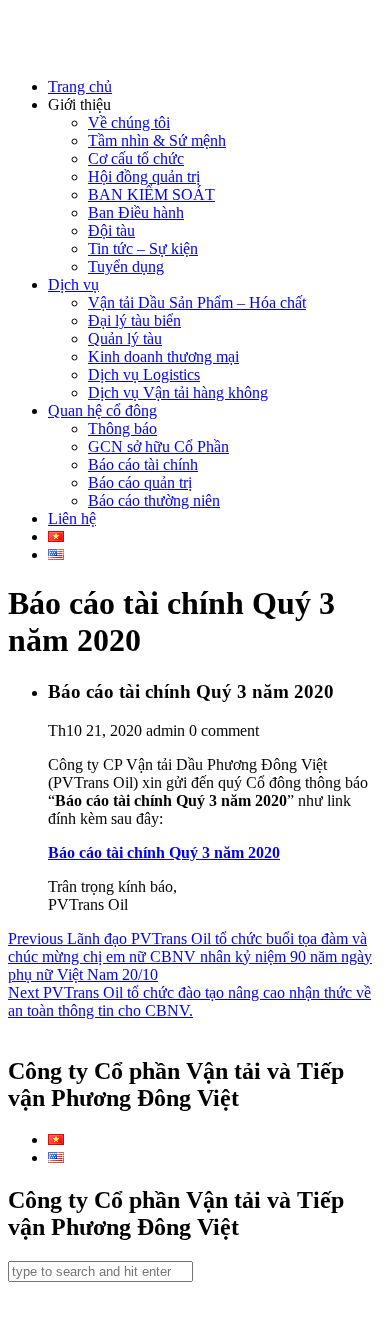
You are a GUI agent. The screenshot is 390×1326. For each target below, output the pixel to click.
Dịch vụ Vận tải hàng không (178, 392)
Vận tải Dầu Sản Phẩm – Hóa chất (197, 302)
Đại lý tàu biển (134, 320)
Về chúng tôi (129, 122)
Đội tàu (111, 230)
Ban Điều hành (136, 212)
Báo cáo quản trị (140, 482)
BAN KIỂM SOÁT (151, 194)
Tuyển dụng (126, 266)
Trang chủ (80, 86)
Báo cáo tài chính (143, 464)
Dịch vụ (73, 284)
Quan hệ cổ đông (102, 410)
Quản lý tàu (125, 338)
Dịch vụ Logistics (144, 374)
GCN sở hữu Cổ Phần (158, 446)
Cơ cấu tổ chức (136, 158)
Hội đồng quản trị (144, 176)
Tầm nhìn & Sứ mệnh (157, 140)
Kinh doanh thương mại (163, 356)
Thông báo (122, 428)
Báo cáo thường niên (154, 500)
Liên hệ (72, 518)
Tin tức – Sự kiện (143, 248)
